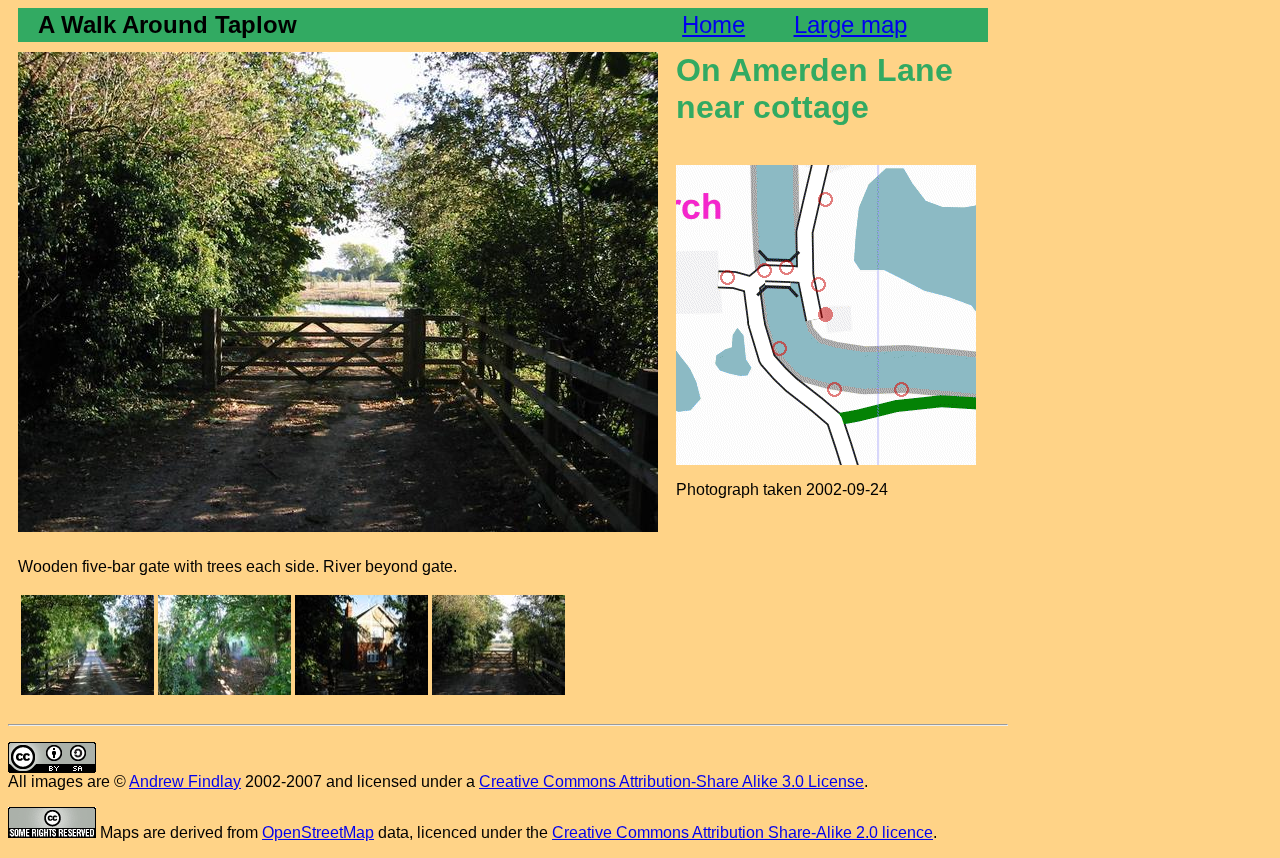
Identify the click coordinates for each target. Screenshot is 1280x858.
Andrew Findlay (185, 781)
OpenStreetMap (318, 832)
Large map (850, 24)
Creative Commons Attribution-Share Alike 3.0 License (671, 781)
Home (713, 24)
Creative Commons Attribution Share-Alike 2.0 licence (742, 832)
